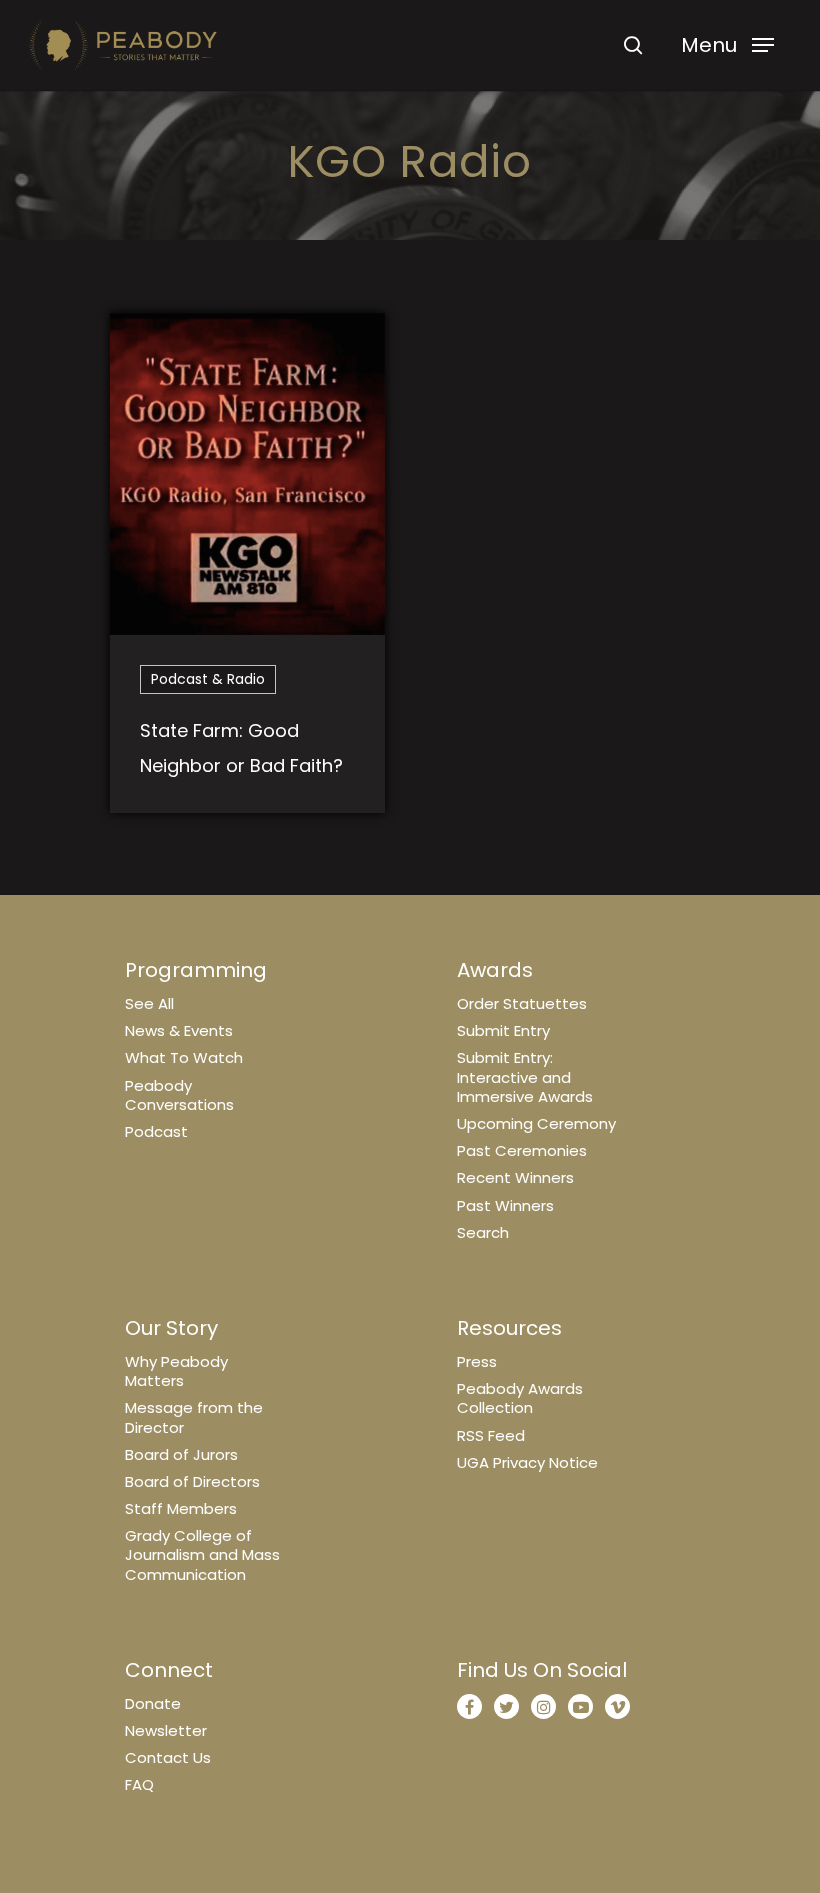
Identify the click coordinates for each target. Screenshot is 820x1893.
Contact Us (168, 1757)
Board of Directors (192, 1481)
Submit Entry (503, 1030)
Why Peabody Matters (176, 1371)
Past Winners (505, 1205)
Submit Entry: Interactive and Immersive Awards (525, 1076)
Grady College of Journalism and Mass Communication (202, 1554)
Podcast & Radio (208, 679)
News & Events (179, 1030)
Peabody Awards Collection (520, 1398)
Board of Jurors (181, 1454)
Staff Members (181, 1508)
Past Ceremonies (522, 1150)
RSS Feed (491, 1435)
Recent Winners (515, 1177)
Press (477, 1361)
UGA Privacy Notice (527, 1462)
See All (149, 1003)
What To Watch (184, 1057)
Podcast (156, 1131)
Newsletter (166, 1730)
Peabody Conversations (179, 1095)
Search (483, 1232)
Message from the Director (194, 1417)
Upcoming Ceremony (536, 1123)
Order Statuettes (522, 1003)
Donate (153, 1703)
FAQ (139, 1784)
